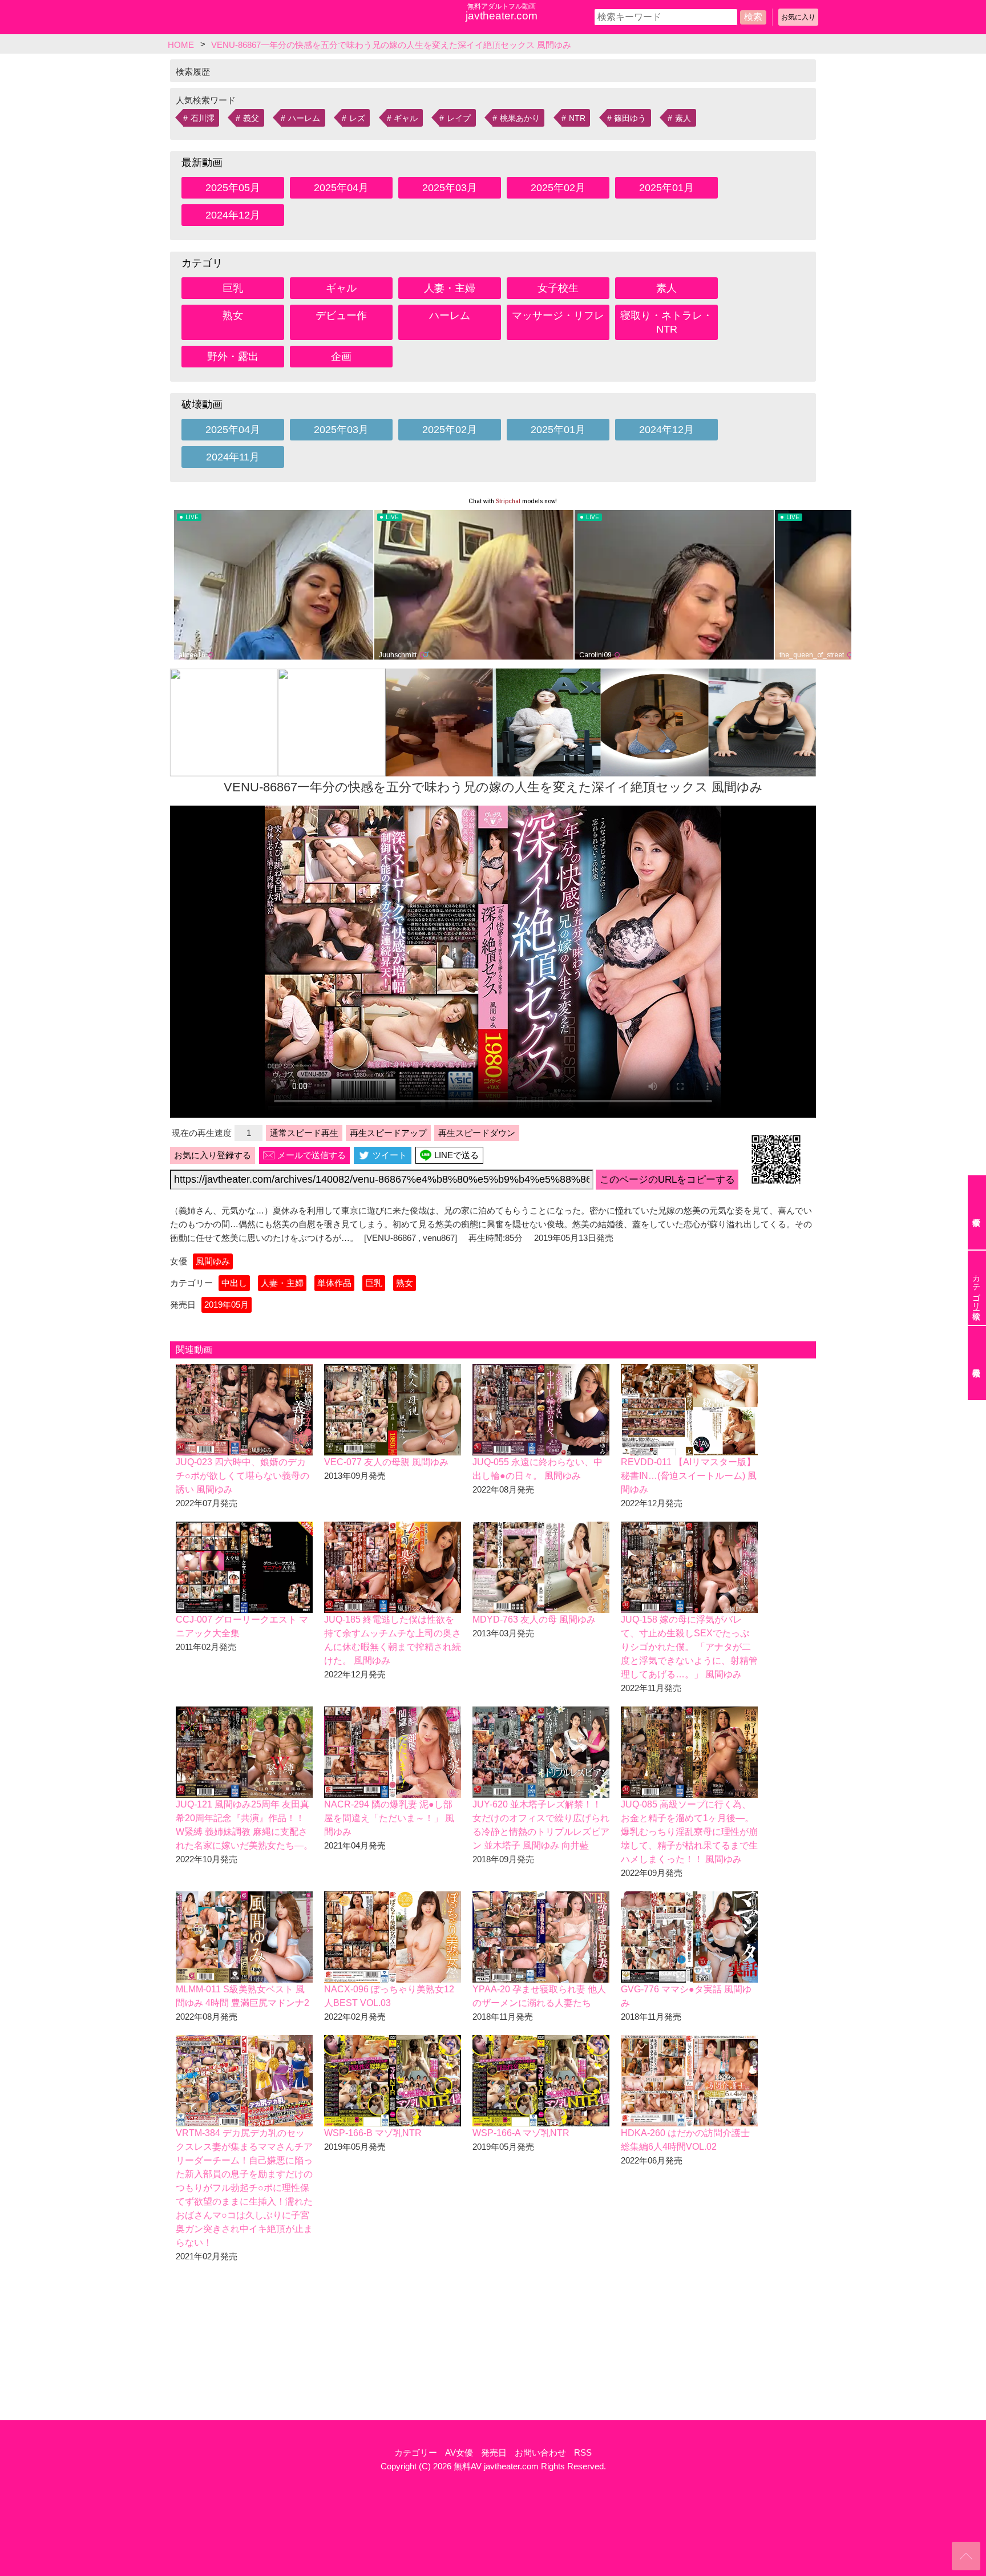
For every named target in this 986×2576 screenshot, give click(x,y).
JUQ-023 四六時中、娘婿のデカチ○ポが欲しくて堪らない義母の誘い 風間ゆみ (243, 1476)
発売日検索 (977, 1363)
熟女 (233, 316)
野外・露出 (233, 357)
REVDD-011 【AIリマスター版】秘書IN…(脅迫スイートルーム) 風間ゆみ (689, 1476)
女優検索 (977, 1212)
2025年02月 (558, 188)
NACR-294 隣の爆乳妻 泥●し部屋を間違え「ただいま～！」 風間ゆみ (389, 1818)
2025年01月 (666, 188)
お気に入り (798, 17)
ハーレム (304, 118)
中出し (234, 1283)
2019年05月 (227, 1305)
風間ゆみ (213, 1261)
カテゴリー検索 (976, 1288)
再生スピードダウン (477, 1133)
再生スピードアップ (388, 1133)
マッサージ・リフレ (558, 316)
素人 (683, 118)
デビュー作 (341, 316)
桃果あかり (520, 118)
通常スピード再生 (304, 1133)
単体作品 (334, 1283)
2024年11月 (233, 457)
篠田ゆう (630, 118)
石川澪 (203, 118)
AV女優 (459, 2452)
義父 (251, 118)
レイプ (459, 118)
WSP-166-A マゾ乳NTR (521, 2133)
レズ (357, 118)
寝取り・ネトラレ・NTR (666, 322)
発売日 (494, 2452)
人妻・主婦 (450, 288)
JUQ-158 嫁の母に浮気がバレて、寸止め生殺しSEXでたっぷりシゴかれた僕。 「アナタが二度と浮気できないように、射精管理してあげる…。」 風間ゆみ (689, 1647)
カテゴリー (416, 2452)
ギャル (406, 118)
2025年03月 (450, 188)
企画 (341, 357)
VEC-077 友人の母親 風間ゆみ (386, 1462)
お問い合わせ (540, 2452)
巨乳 (233, 288)
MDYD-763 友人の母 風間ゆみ (534, 1619)
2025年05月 (233, 188)
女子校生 (558, 288)
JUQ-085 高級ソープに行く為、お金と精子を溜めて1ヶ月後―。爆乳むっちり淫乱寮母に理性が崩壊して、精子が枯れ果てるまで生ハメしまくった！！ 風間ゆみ (689, 1832)
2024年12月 (233, 215)
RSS (583, 2452)
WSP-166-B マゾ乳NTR (373, 2133)
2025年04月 (341, 188)
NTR (577, 118)
